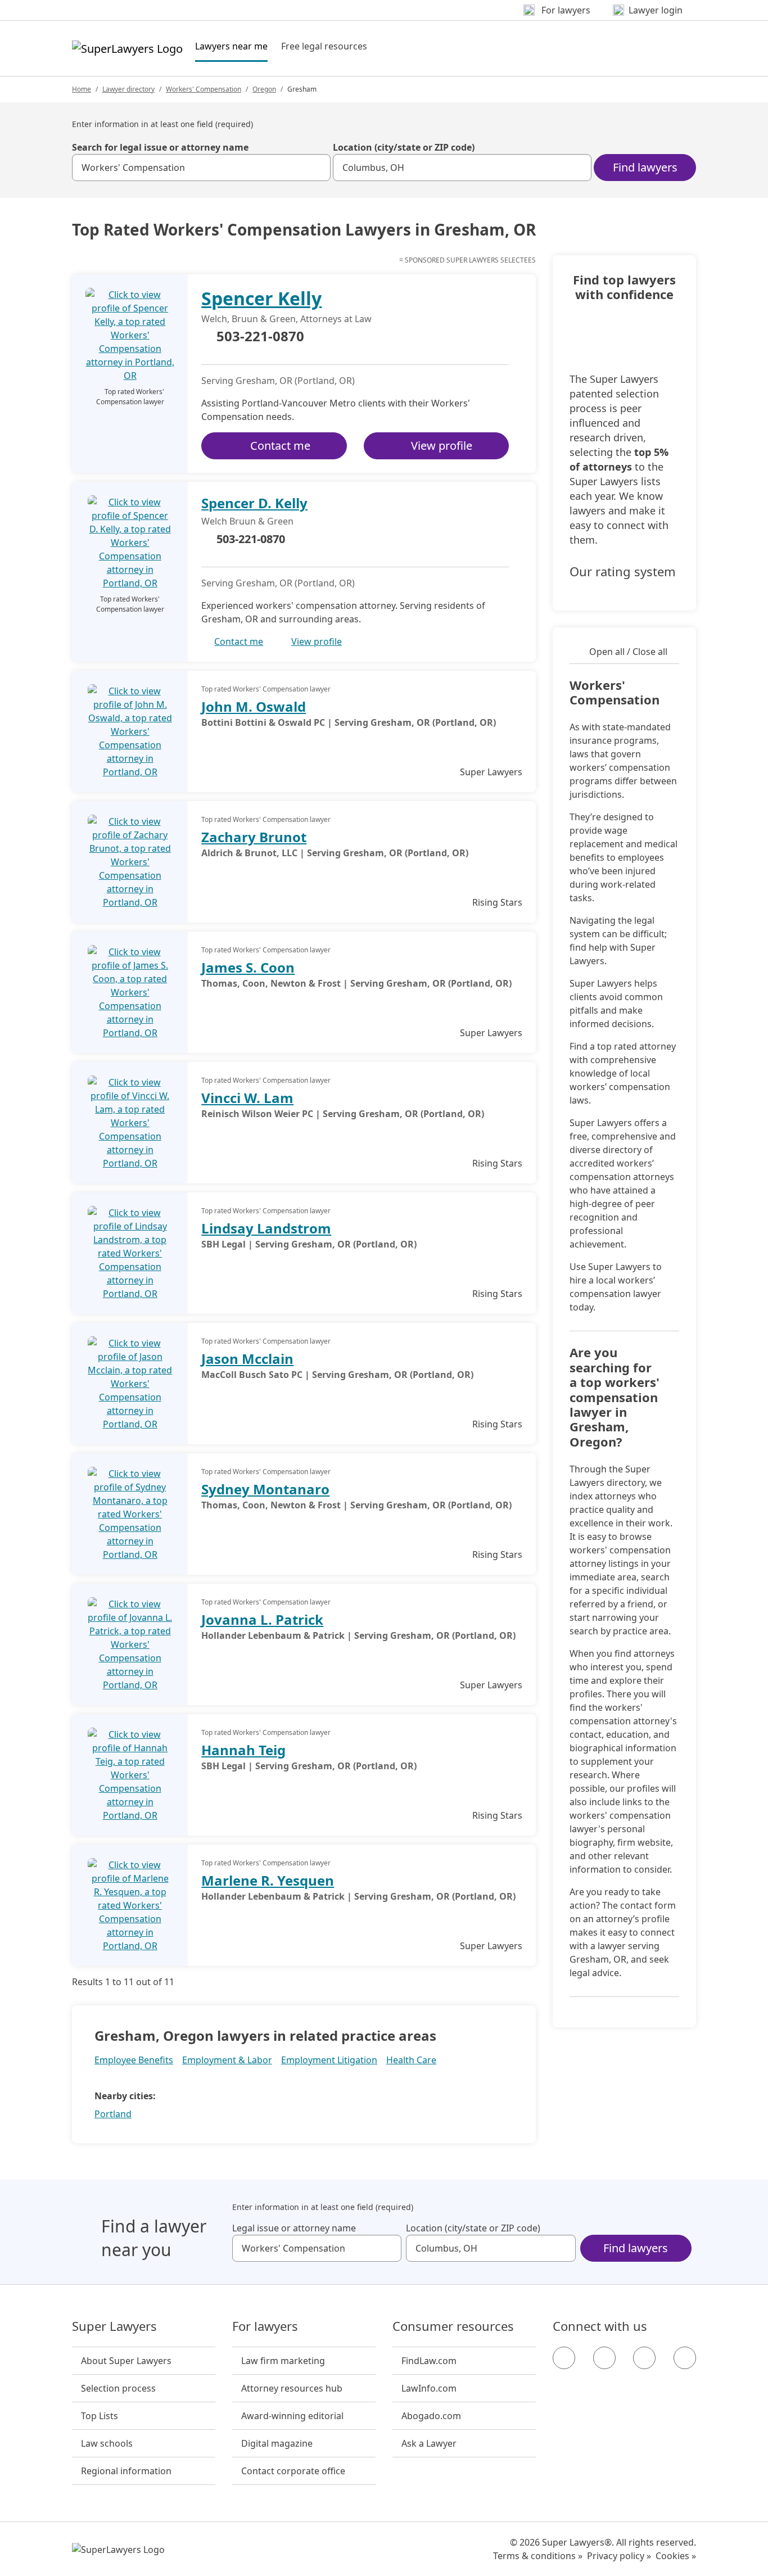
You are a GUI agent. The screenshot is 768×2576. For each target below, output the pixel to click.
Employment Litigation (329, 2060)
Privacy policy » (619, 2556)
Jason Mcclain (247, 1359)
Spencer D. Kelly (254, 503)
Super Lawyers (114, 2326)
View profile (442, 446)
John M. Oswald (254, 706)
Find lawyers (645, 167)
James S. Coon (248, 967)
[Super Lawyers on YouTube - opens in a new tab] (644, 2358)
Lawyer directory (128, 89)
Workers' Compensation (204, 89)
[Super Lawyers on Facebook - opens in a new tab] (564, 2358)
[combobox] (201, 168)
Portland (113, 2114)
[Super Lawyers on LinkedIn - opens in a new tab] (685, 2358)
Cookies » (676, 2556)
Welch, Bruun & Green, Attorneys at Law (286, 319)
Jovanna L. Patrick (262, 1619)
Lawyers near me (231, 46)
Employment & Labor (227, 2060)
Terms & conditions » (538, 2556)
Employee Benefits (134, 2060)
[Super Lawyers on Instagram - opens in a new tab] (604, 2358)
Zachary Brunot (254, 837)
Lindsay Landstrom (266, 1228)
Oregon (264, 89)
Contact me (280, 446)
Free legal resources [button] (324, 46)
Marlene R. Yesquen (268, 1880)
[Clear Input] (317, 168)
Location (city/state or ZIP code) (404, 147)
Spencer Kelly (261, 298)
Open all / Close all (628, 652)
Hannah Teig (243, 1750)
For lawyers (265, 2326)
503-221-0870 (260, 337)
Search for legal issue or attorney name (160, 147)
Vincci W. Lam (247, 1098)
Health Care (411, 2060)
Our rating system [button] (623, 572)
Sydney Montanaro (265, 1489)
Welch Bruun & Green (247, 521)
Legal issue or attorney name (294, 2228)
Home (82, 89)
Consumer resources (453, 2326)
